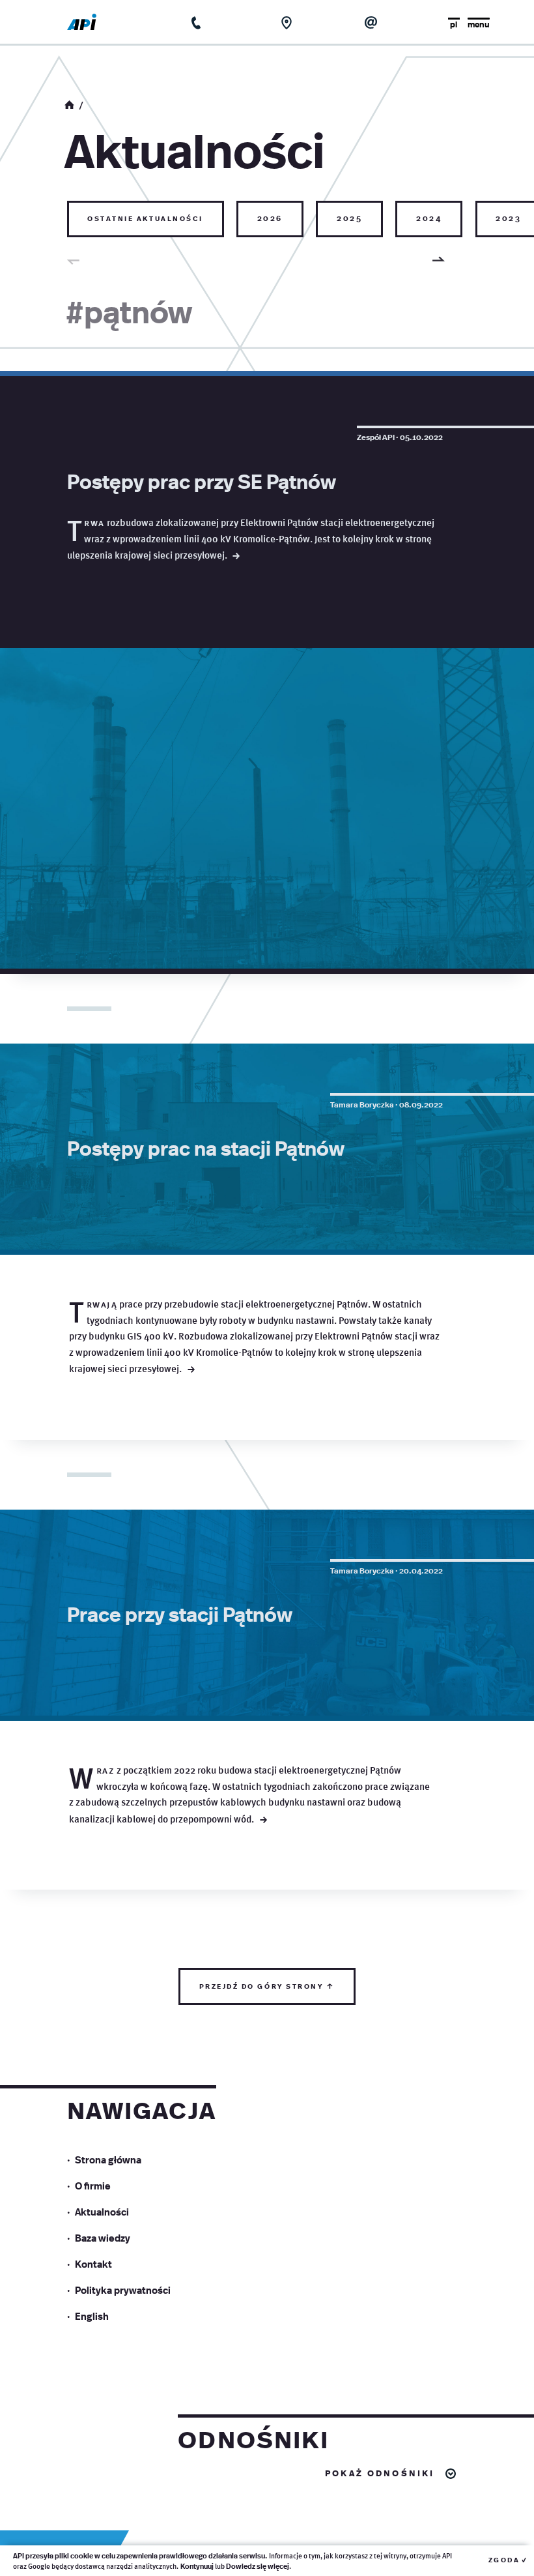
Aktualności (102, 2211)
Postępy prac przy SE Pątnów (202, 480)
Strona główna (108, 2159)
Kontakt (93, 2263)
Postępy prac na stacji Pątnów (206, 1147)
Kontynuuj (197, 2566)
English (92, 2316)
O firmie (93, 2185)
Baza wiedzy (103, 2237)
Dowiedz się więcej (258, 2566)
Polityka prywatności (123, 2290)
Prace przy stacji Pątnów (180, 1613)
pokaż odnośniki (380, 2472)
